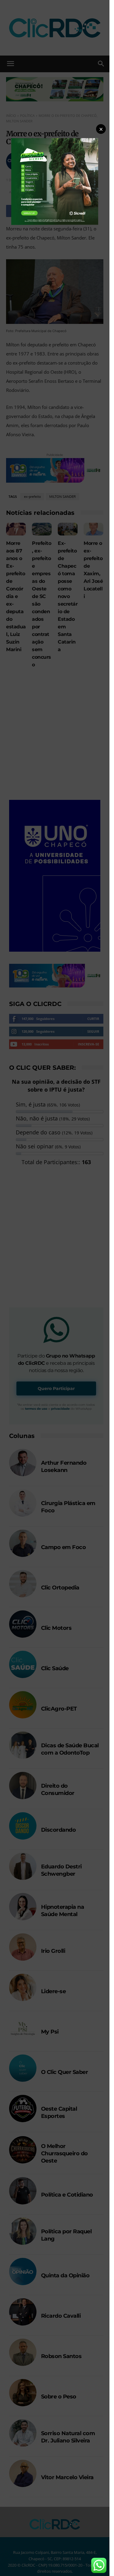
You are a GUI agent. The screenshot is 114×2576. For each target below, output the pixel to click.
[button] (101, 129)
